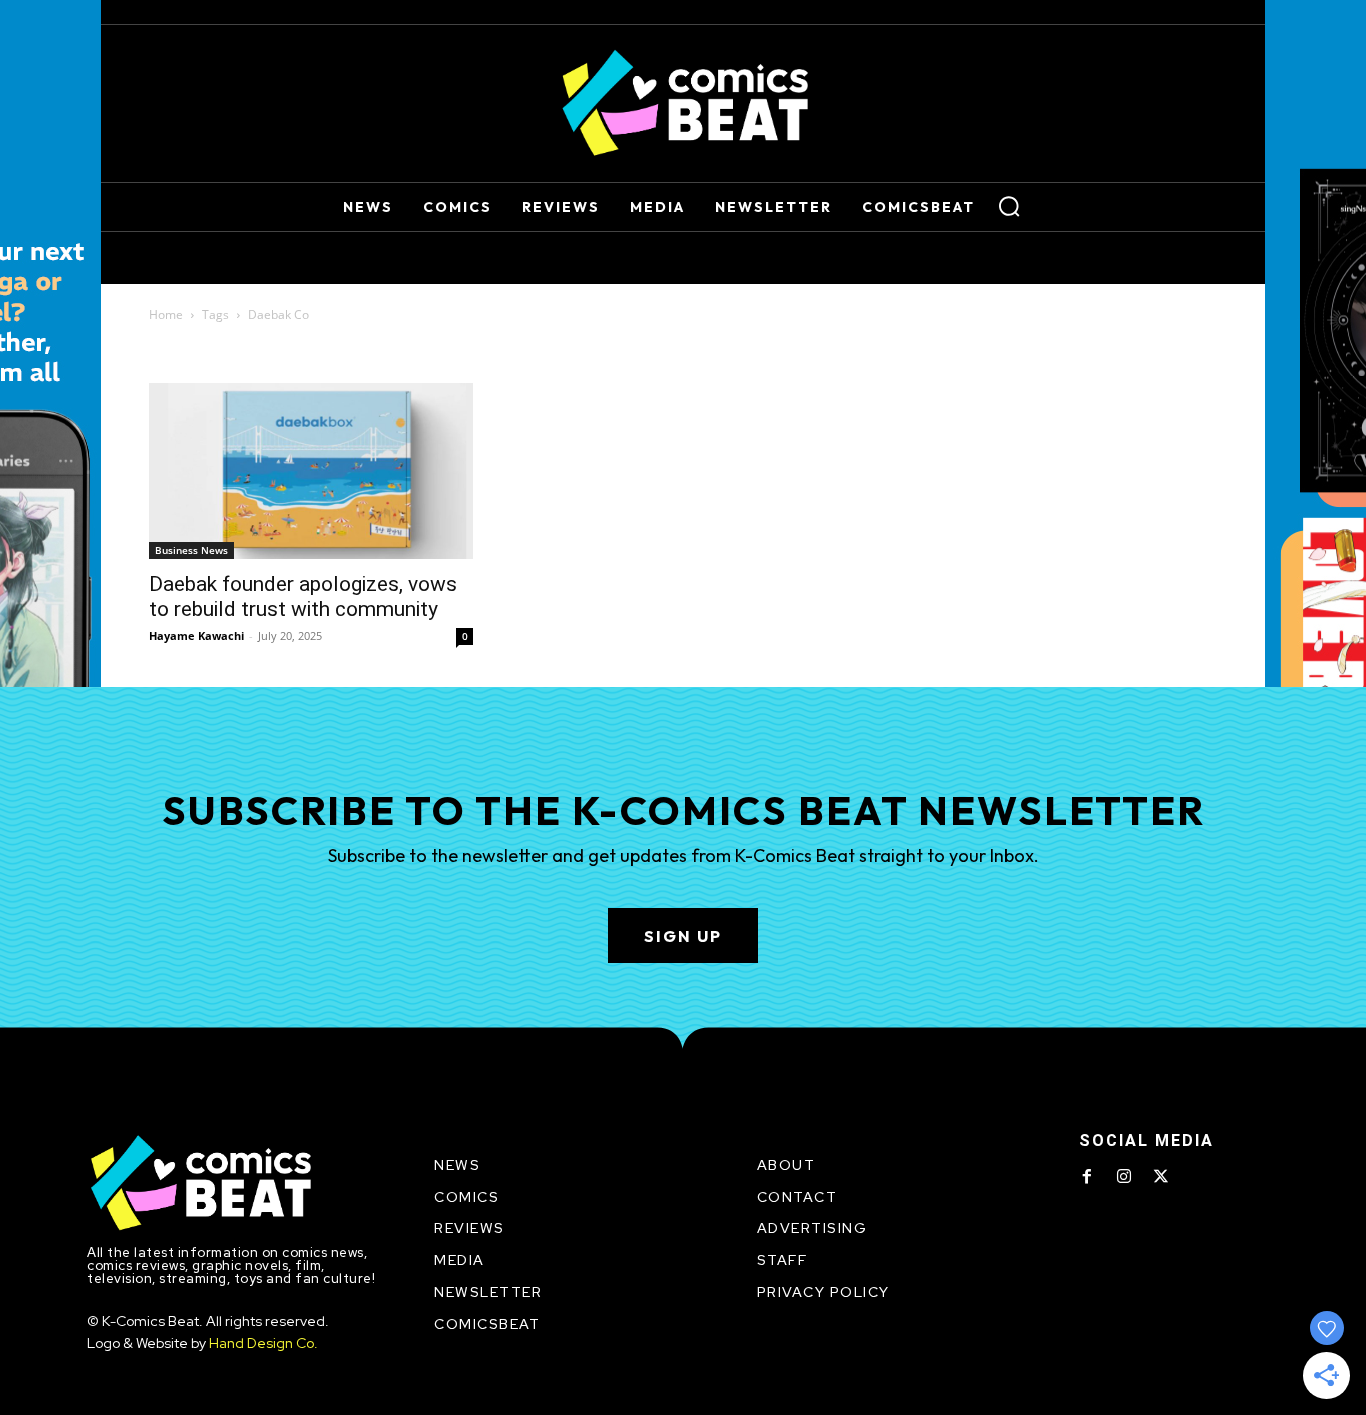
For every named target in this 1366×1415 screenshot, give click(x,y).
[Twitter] (1161, 1177)
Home (166, 314)
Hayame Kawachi (196, 635)
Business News (191, 550)
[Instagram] (1124, 1177)
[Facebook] (1087, 1177)
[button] (1009, 206)
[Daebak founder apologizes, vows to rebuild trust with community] (311, 471)
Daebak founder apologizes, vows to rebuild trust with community (303, 596)
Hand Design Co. (263, 1343)
